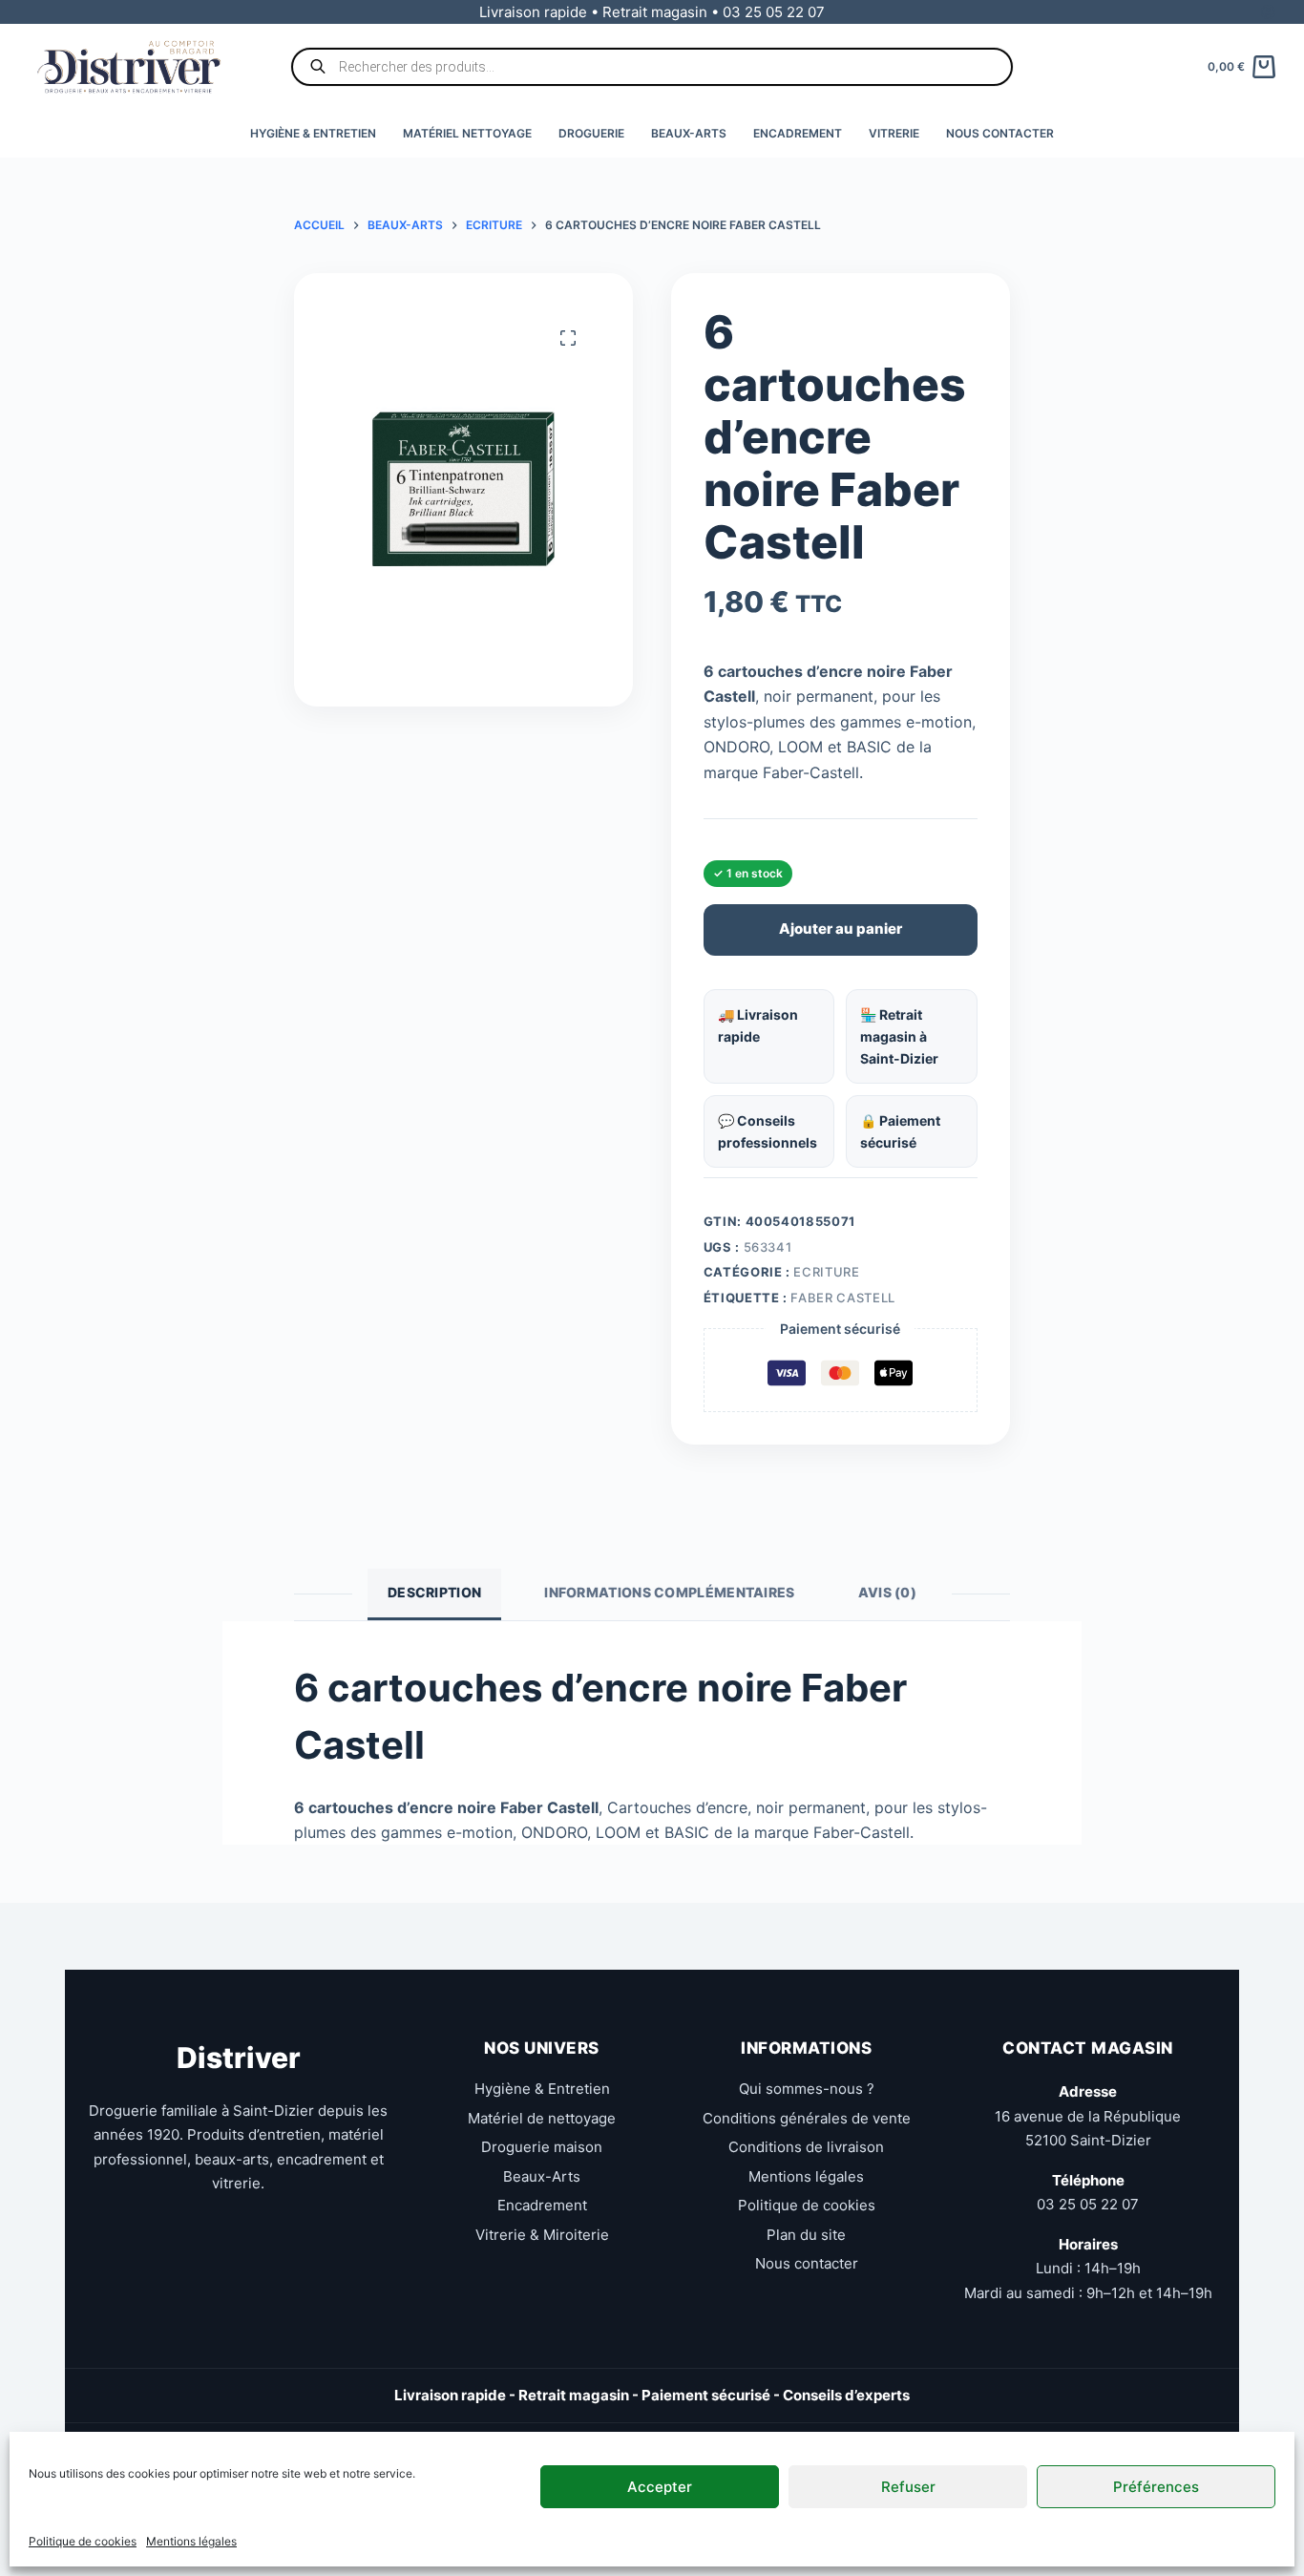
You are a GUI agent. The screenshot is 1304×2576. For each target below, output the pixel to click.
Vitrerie (894, 133)
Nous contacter (1000, 133)
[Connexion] (1268, 12)
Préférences (1156, 2486)
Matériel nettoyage (467, 133)
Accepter (660, 2486)
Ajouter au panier (841, 929)
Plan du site (806, 2235)
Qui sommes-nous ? (807, 2089)
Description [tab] (434, 1592)
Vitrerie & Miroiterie (542, 2235)
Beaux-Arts (689, 133)
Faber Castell (842, 1298)
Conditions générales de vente (807, 2118)
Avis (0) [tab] (887, 1592)
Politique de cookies (83, 2541)
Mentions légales (191, 2541)
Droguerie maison (542, 2147)
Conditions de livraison (806, 2147)
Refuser (908, 2486)
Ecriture (826, 1272)
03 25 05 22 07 (1088, 2204)
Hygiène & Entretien (313, 133)
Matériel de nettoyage (542, 2118)
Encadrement (798, 133)
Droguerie (591, 133)
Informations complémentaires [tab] (669, 1592)
